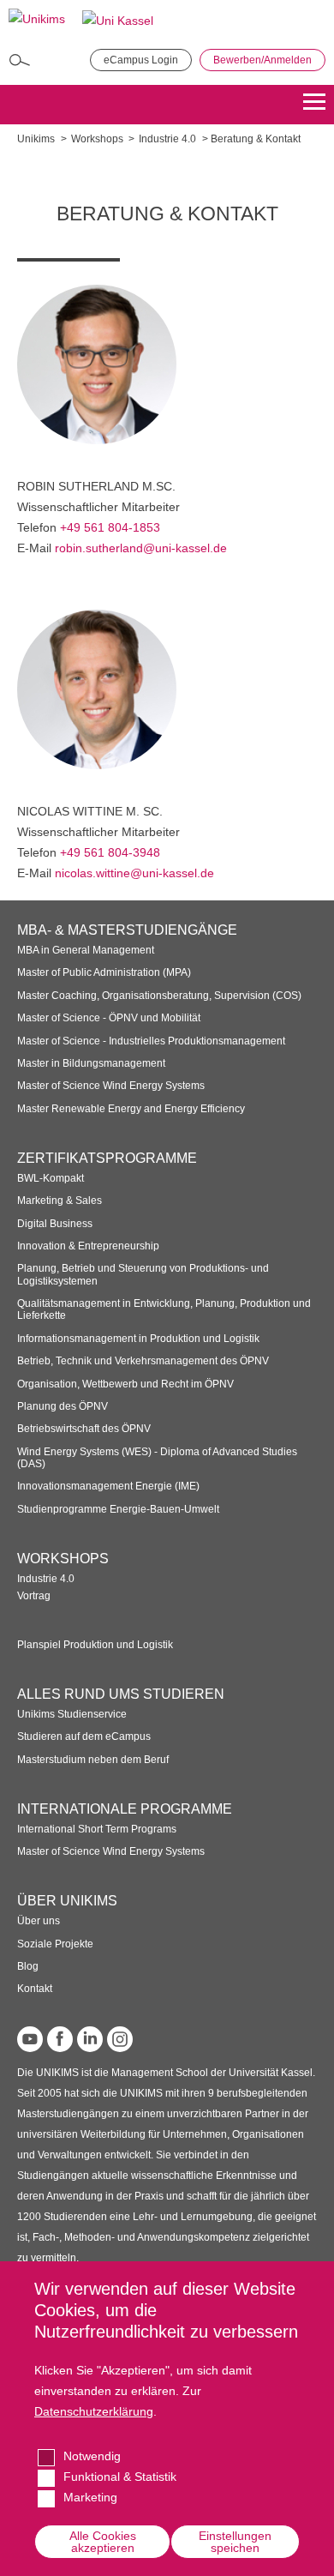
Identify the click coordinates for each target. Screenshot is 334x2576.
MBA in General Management (86, 950)
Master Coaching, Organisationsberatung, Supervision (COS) (159, 996)
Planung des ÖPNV (63, 1406)
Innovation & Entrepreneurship (88, 1246)
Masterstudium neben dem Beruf (93, 1760)
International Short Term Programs (97, 1829)
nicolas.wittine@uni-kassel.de (134, 873)
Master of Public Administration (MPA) (104, 972)
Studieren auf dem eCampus (84, 1736)
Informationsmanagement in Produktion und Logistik (138, 1339)
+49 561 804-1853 (110, 527)
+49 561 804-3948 (110, 852)
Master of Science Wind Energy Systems (111, 1086)
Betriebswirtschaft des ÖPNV (84, 1429)
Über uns (39, 1921)
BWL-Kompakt (51, 1178)
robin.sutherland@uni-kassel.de (141, 548)
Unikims (36, 139)
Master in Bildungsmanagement (91, 1063)
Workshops (97, 139)
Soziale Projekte (55, 1944)
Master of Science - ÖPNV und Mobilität (109, 1018)
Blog (28, 1966)
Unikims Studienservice (72, 1714)
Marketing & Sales (60, 1201)
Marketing (90, 2497)
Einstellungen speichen (235, 2542)
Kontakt (35, 1989)
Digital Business (55, 1224)
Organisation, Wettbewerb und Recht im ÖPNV (125, 1384)
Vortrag (34, 1596)
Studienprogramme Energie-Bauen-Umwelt (118, 1509)
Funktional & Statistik (120, 2477)
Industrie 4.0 (167, 139)
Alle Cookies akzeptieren (103, 2542)
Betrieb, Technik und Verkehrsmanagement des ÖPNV (143, 1361)
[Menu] (314, 105)
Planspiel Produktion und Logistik (95, 1645)
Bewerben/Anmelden (262, 60)
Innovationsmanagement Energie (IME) (108, 1486)
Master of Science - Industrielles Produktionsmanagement (151, 1041)
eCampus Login (141, 60)
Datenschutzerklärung (94, 2411)
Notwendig (92, 2456)
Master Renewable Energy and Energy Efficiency (131, 1109)
